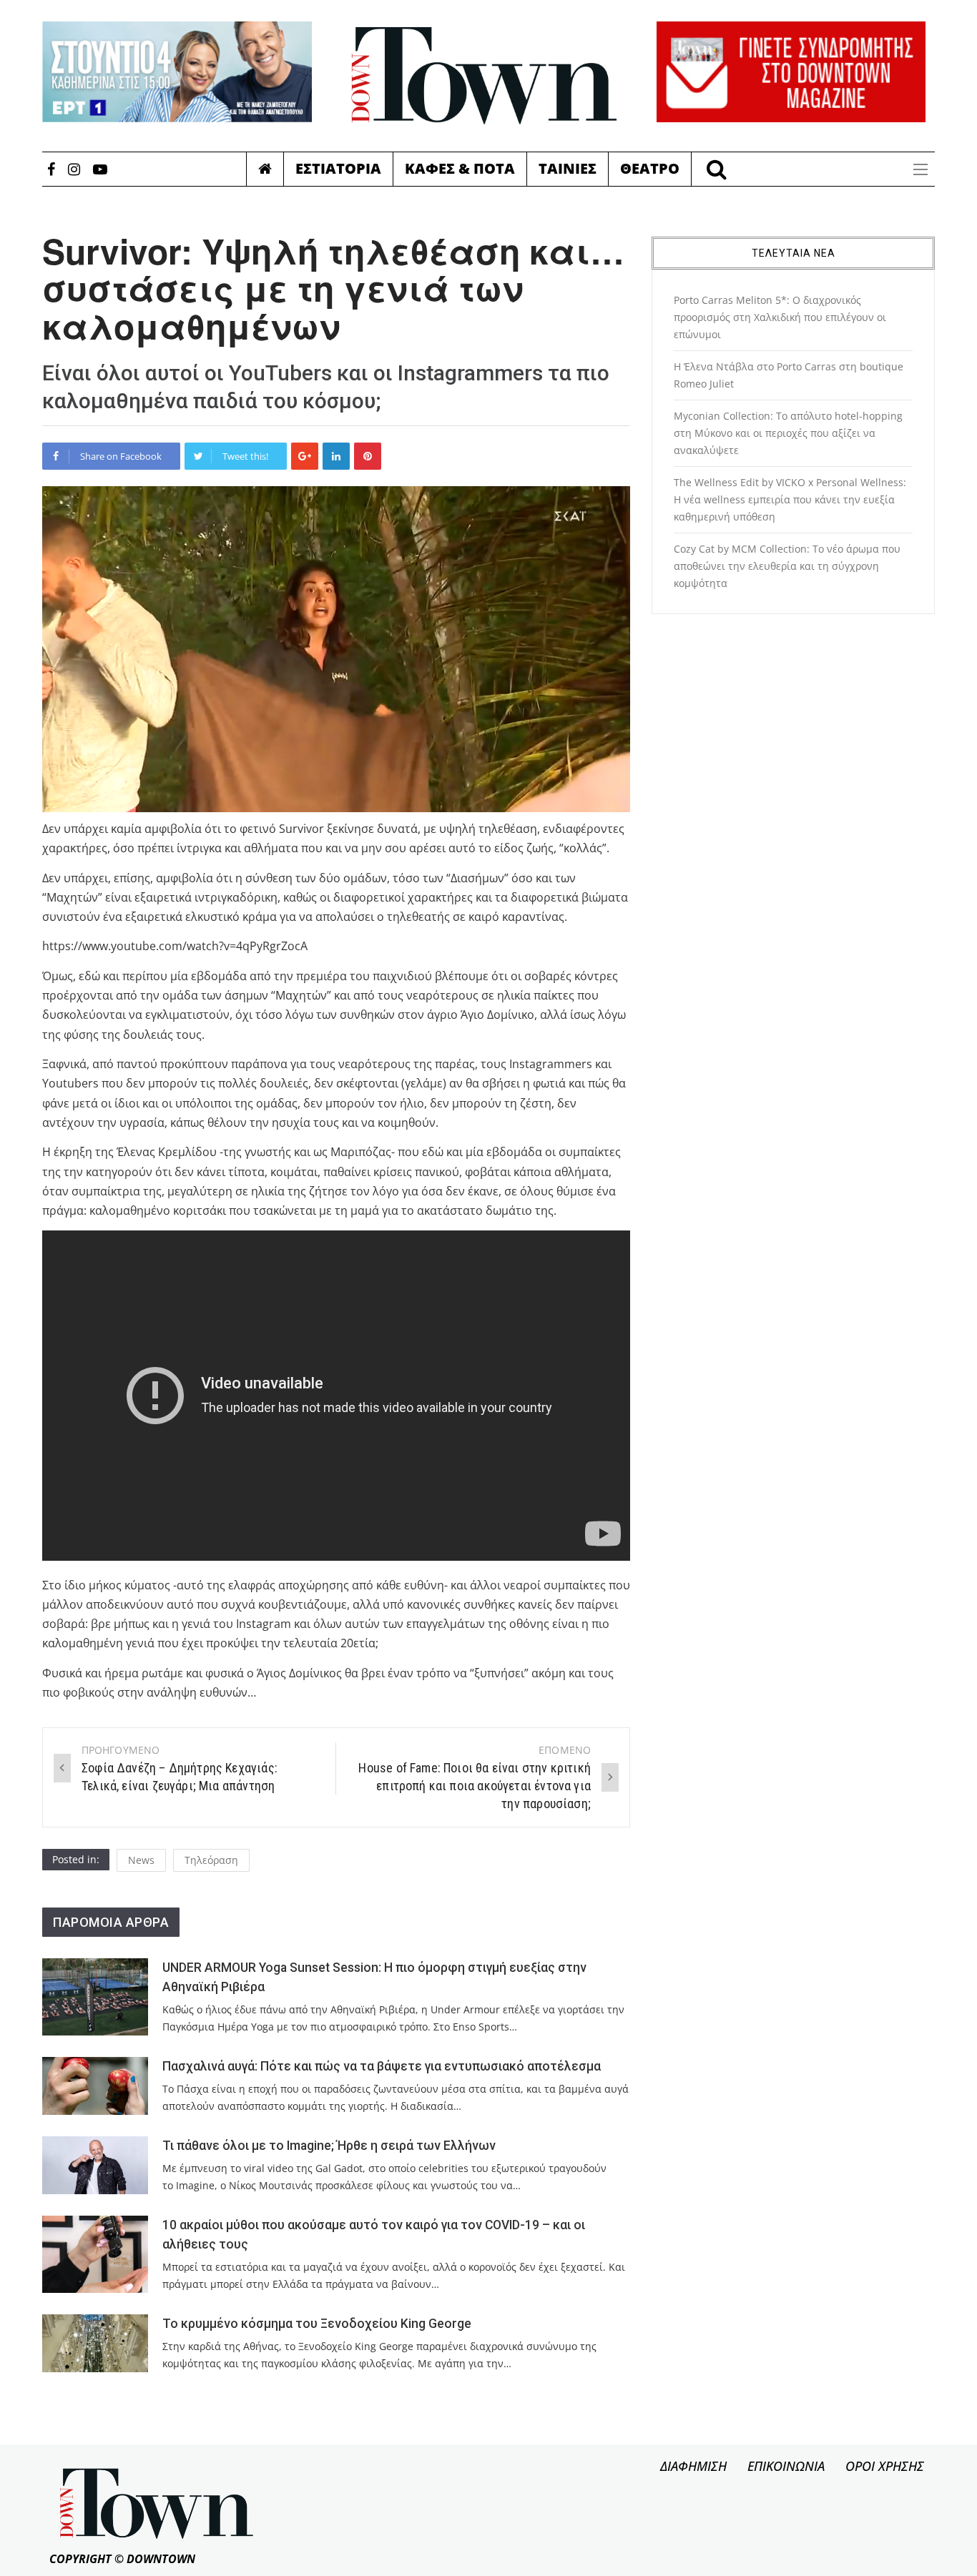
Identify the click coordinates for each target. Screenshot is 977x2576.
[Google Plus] (305, 456)
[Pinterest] (368, 456)
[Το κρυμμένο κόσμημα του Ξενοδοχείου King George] (95, 2343)
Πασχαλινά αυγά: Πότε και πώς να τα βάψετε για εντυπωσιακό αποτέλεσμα (382, 2066)
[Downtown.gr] (484, 76)
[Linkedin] (336, 456)
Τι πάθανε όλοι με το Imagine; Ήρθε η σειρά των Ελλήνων (329, 2146)
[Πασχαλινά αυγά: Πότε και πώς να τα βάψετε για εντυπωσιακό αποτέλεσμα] (95, 2086)
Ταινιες (568, 168)
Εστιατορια (338, 168)
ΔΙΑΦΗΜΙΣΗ (693, 2466)
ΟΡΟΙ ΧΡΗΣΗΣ (885, 2466)
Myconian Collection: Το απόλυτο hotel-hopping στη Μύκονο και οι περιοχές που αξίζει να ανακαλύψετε (788, 433)
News (141, 1860)
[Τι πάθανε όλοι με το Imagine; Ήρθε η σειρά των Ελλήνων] (95, 2165)
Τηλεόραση (211, 1860)
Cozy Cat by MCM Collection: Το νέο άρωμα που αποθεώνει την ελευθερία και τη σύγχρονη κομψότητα (787, 566)
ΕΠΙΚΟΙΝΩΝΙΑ (786, 2466)
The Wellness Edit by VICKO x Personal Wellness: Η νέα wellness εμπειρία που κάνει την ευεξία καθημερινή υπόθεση (790, 499)
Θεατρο (650, 168)
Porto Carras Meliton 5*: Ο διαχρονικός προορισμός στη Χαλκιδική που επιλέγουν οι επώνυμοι (780, 317)
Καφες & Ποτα (460, 168)
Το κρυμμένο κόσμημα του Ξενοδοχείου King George (317, 2324)
